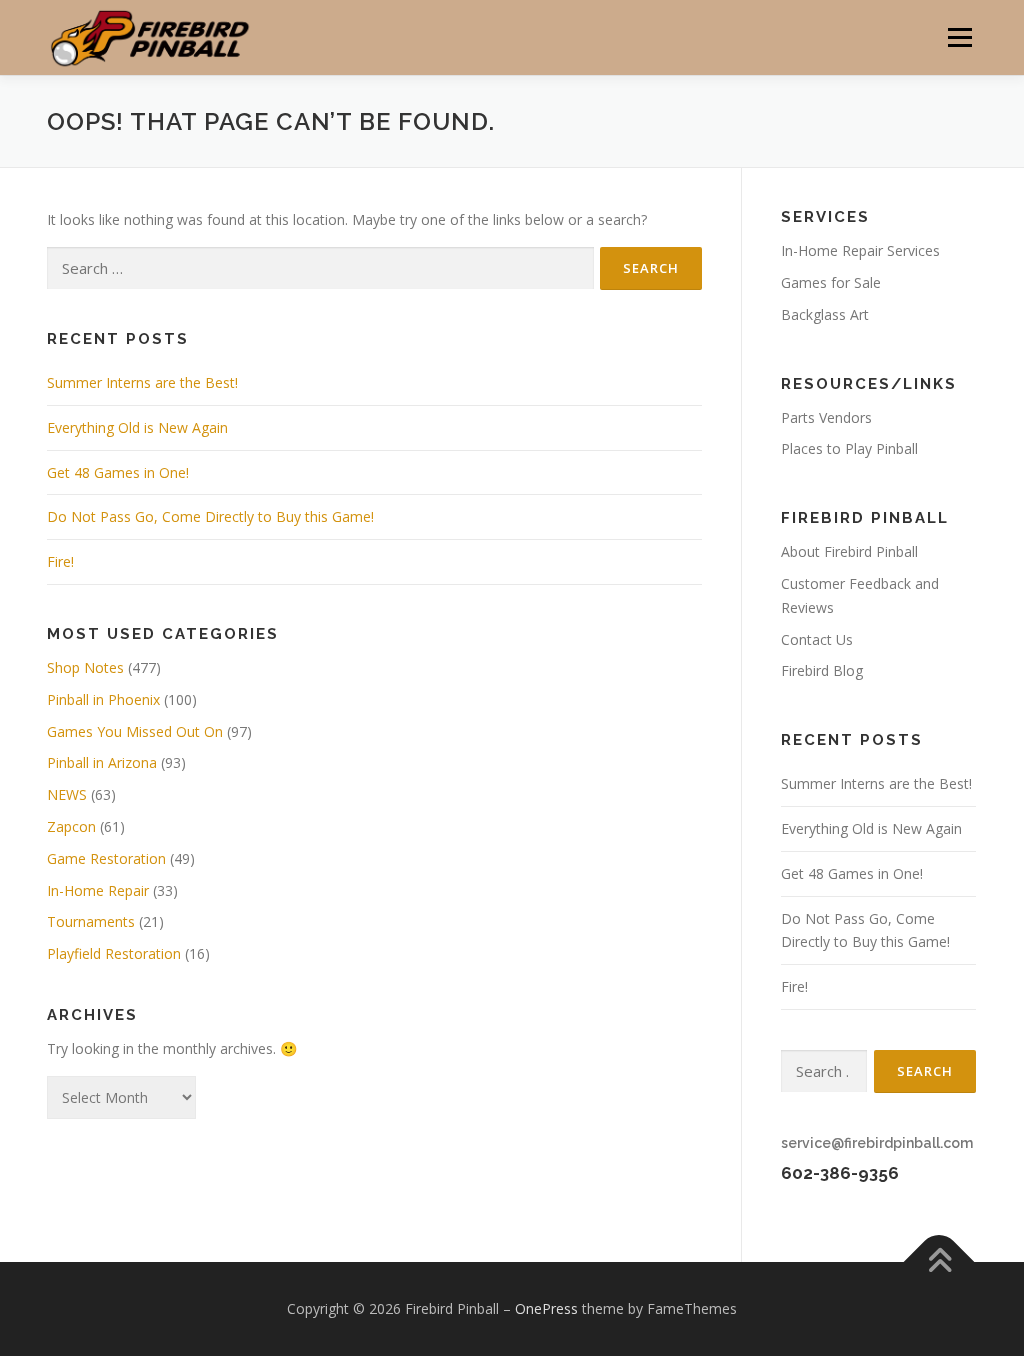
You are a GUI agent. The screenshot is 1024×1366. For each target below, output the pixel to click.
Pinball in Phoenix (103, 699)
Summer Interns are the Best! (142, 382)
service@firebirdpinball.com (877, 1143)
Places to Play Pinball (849, 448)
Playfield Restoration (114, 953)
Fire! (60, 561)
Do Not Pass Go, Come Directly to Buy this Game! (210, 516)
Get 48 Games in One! (118, 472)
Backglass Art (825, 314)
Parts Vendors (826, 417)
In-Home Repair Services (860, 250)
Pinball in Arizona (102, 762)
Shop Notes (85, 667)
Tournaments (91, 921)
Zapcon (71, 826)
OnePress (546, 1308)
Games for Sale (831, 282)
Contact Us (817, 639)
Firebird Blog (822, 670)
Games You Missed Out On (135, 731)
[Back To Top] (939, 1262)
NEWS (67, 794)
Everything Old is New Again (137, 427)
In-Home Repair (98, 890)
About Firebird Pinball (849, 551)
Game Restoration (106, 858)
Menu (959, 37)
